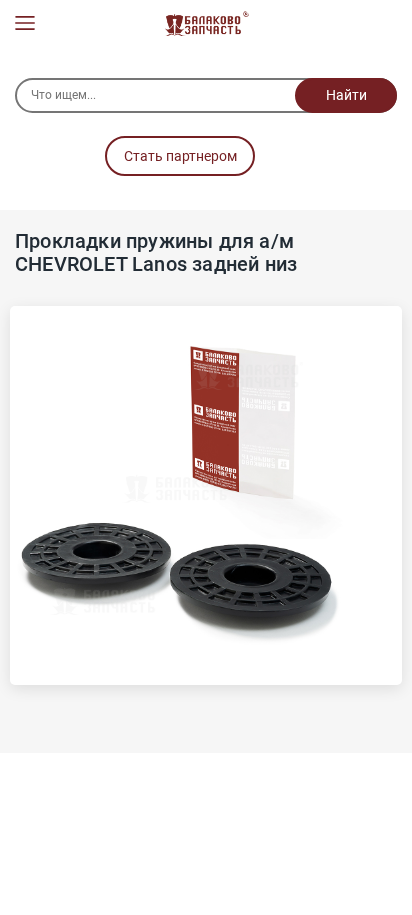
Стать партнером (180, 156)
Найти (346, 95)
